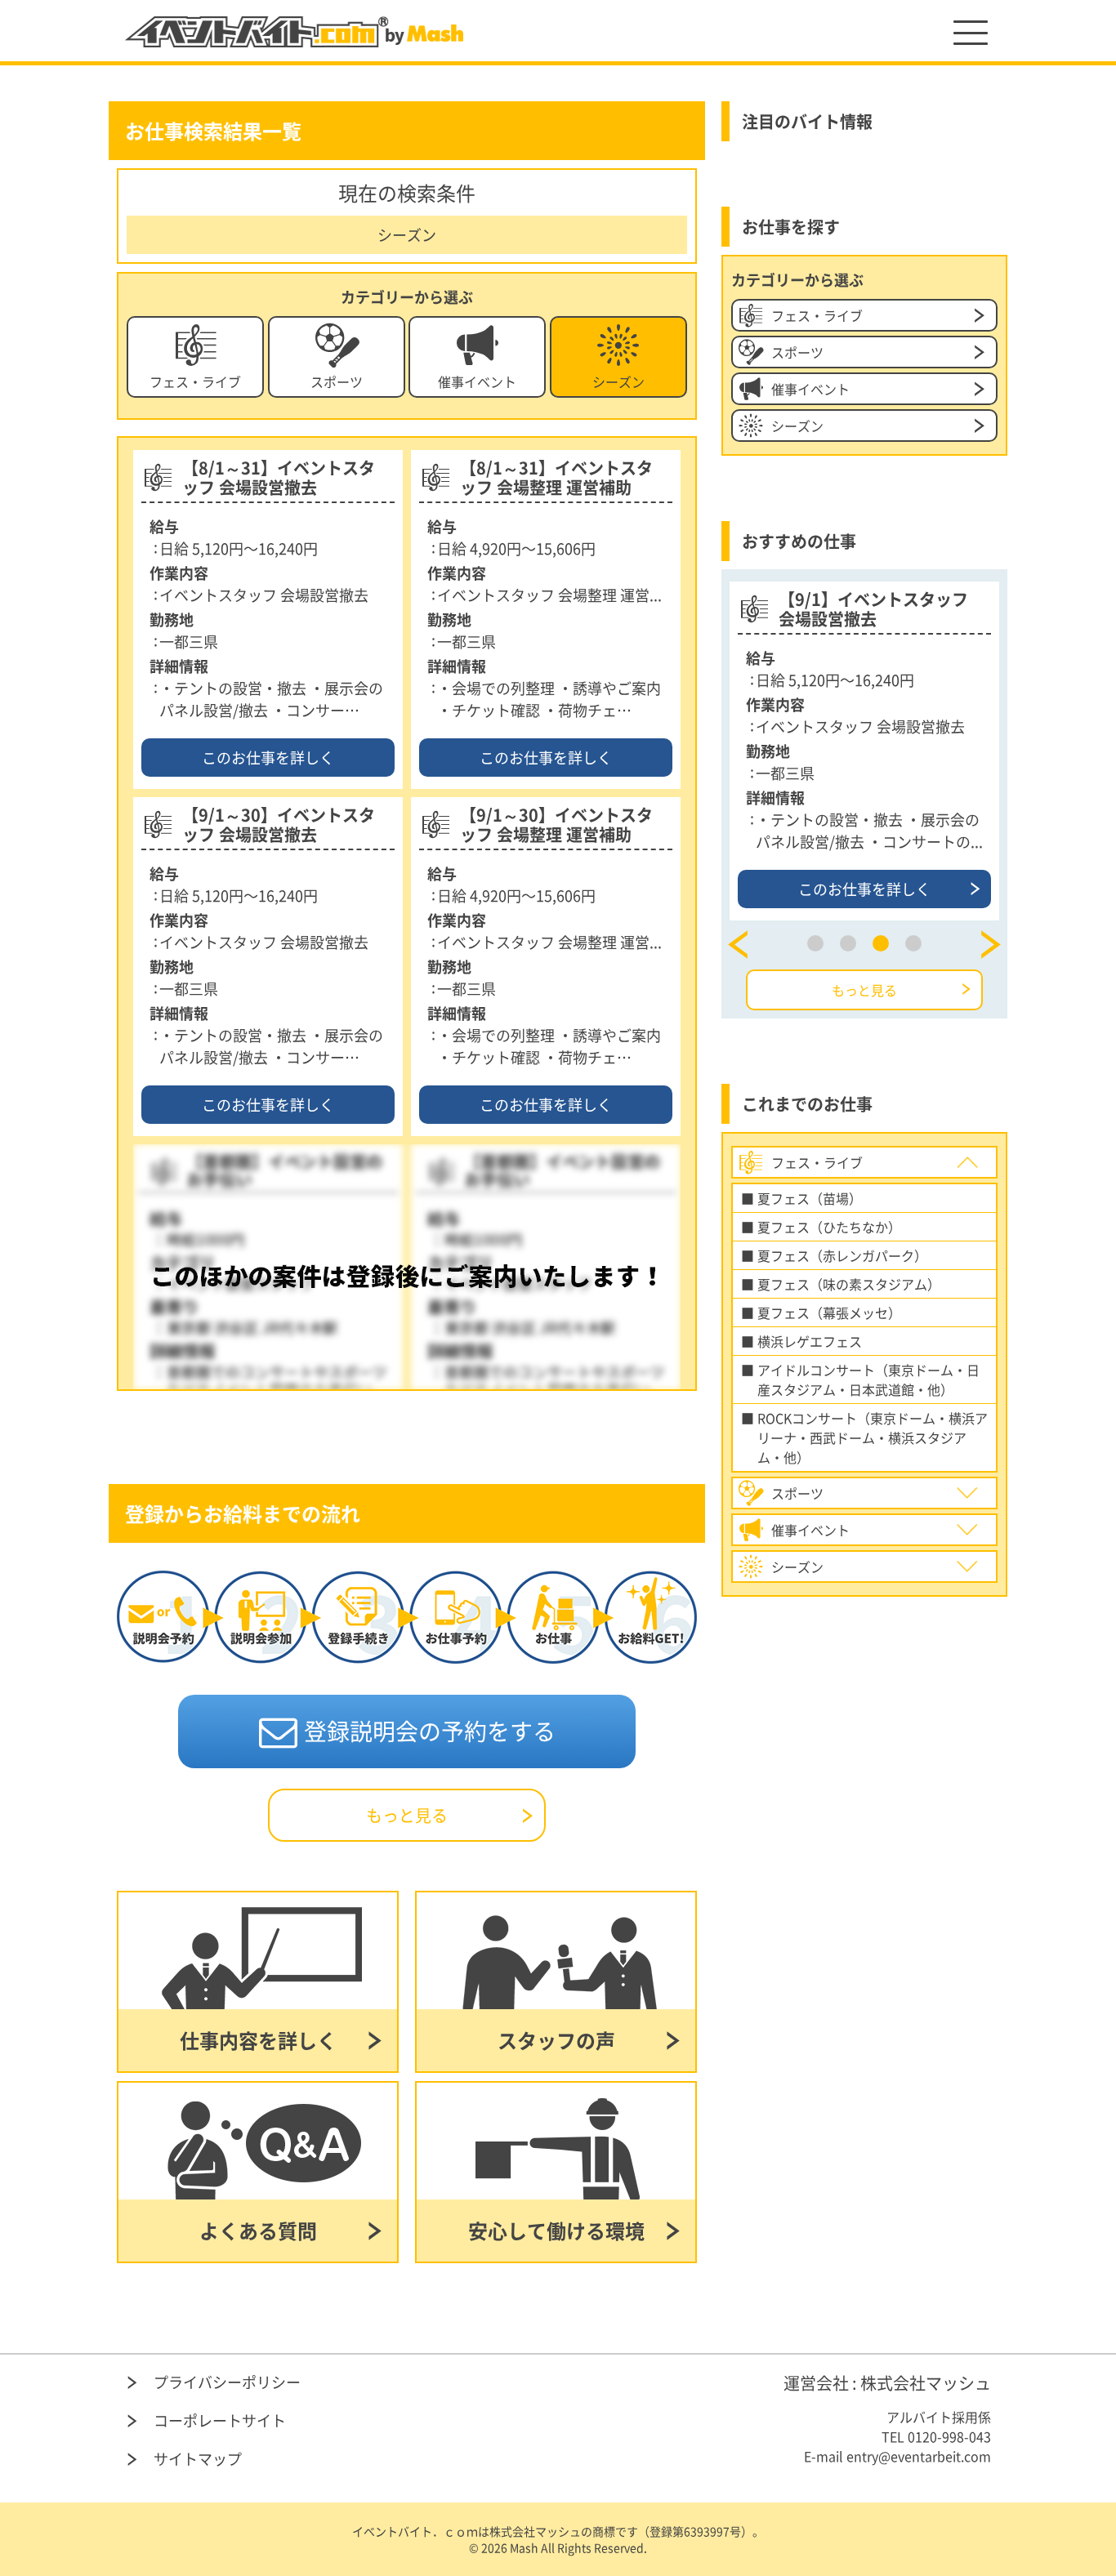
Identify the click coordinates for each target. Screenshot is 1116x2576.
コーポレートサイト (220, 2420)
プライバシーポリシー (227, 2382)
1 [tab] (815, 943)
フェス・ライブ (195, 381)
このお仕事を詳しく (268, 758)
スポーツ (337, 381)
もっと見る (407, 1815)
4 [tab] (913, 943)
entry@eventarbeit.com (919, 2456)
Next (991, 945)
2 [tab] (848, 943)
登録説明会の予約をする (430, 1731)
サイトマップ (198, 2459)
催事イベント (477, 381)
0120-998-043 (949, 2436)
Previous (738, 945)
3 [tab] (881, 943)
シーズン (618, 381)
